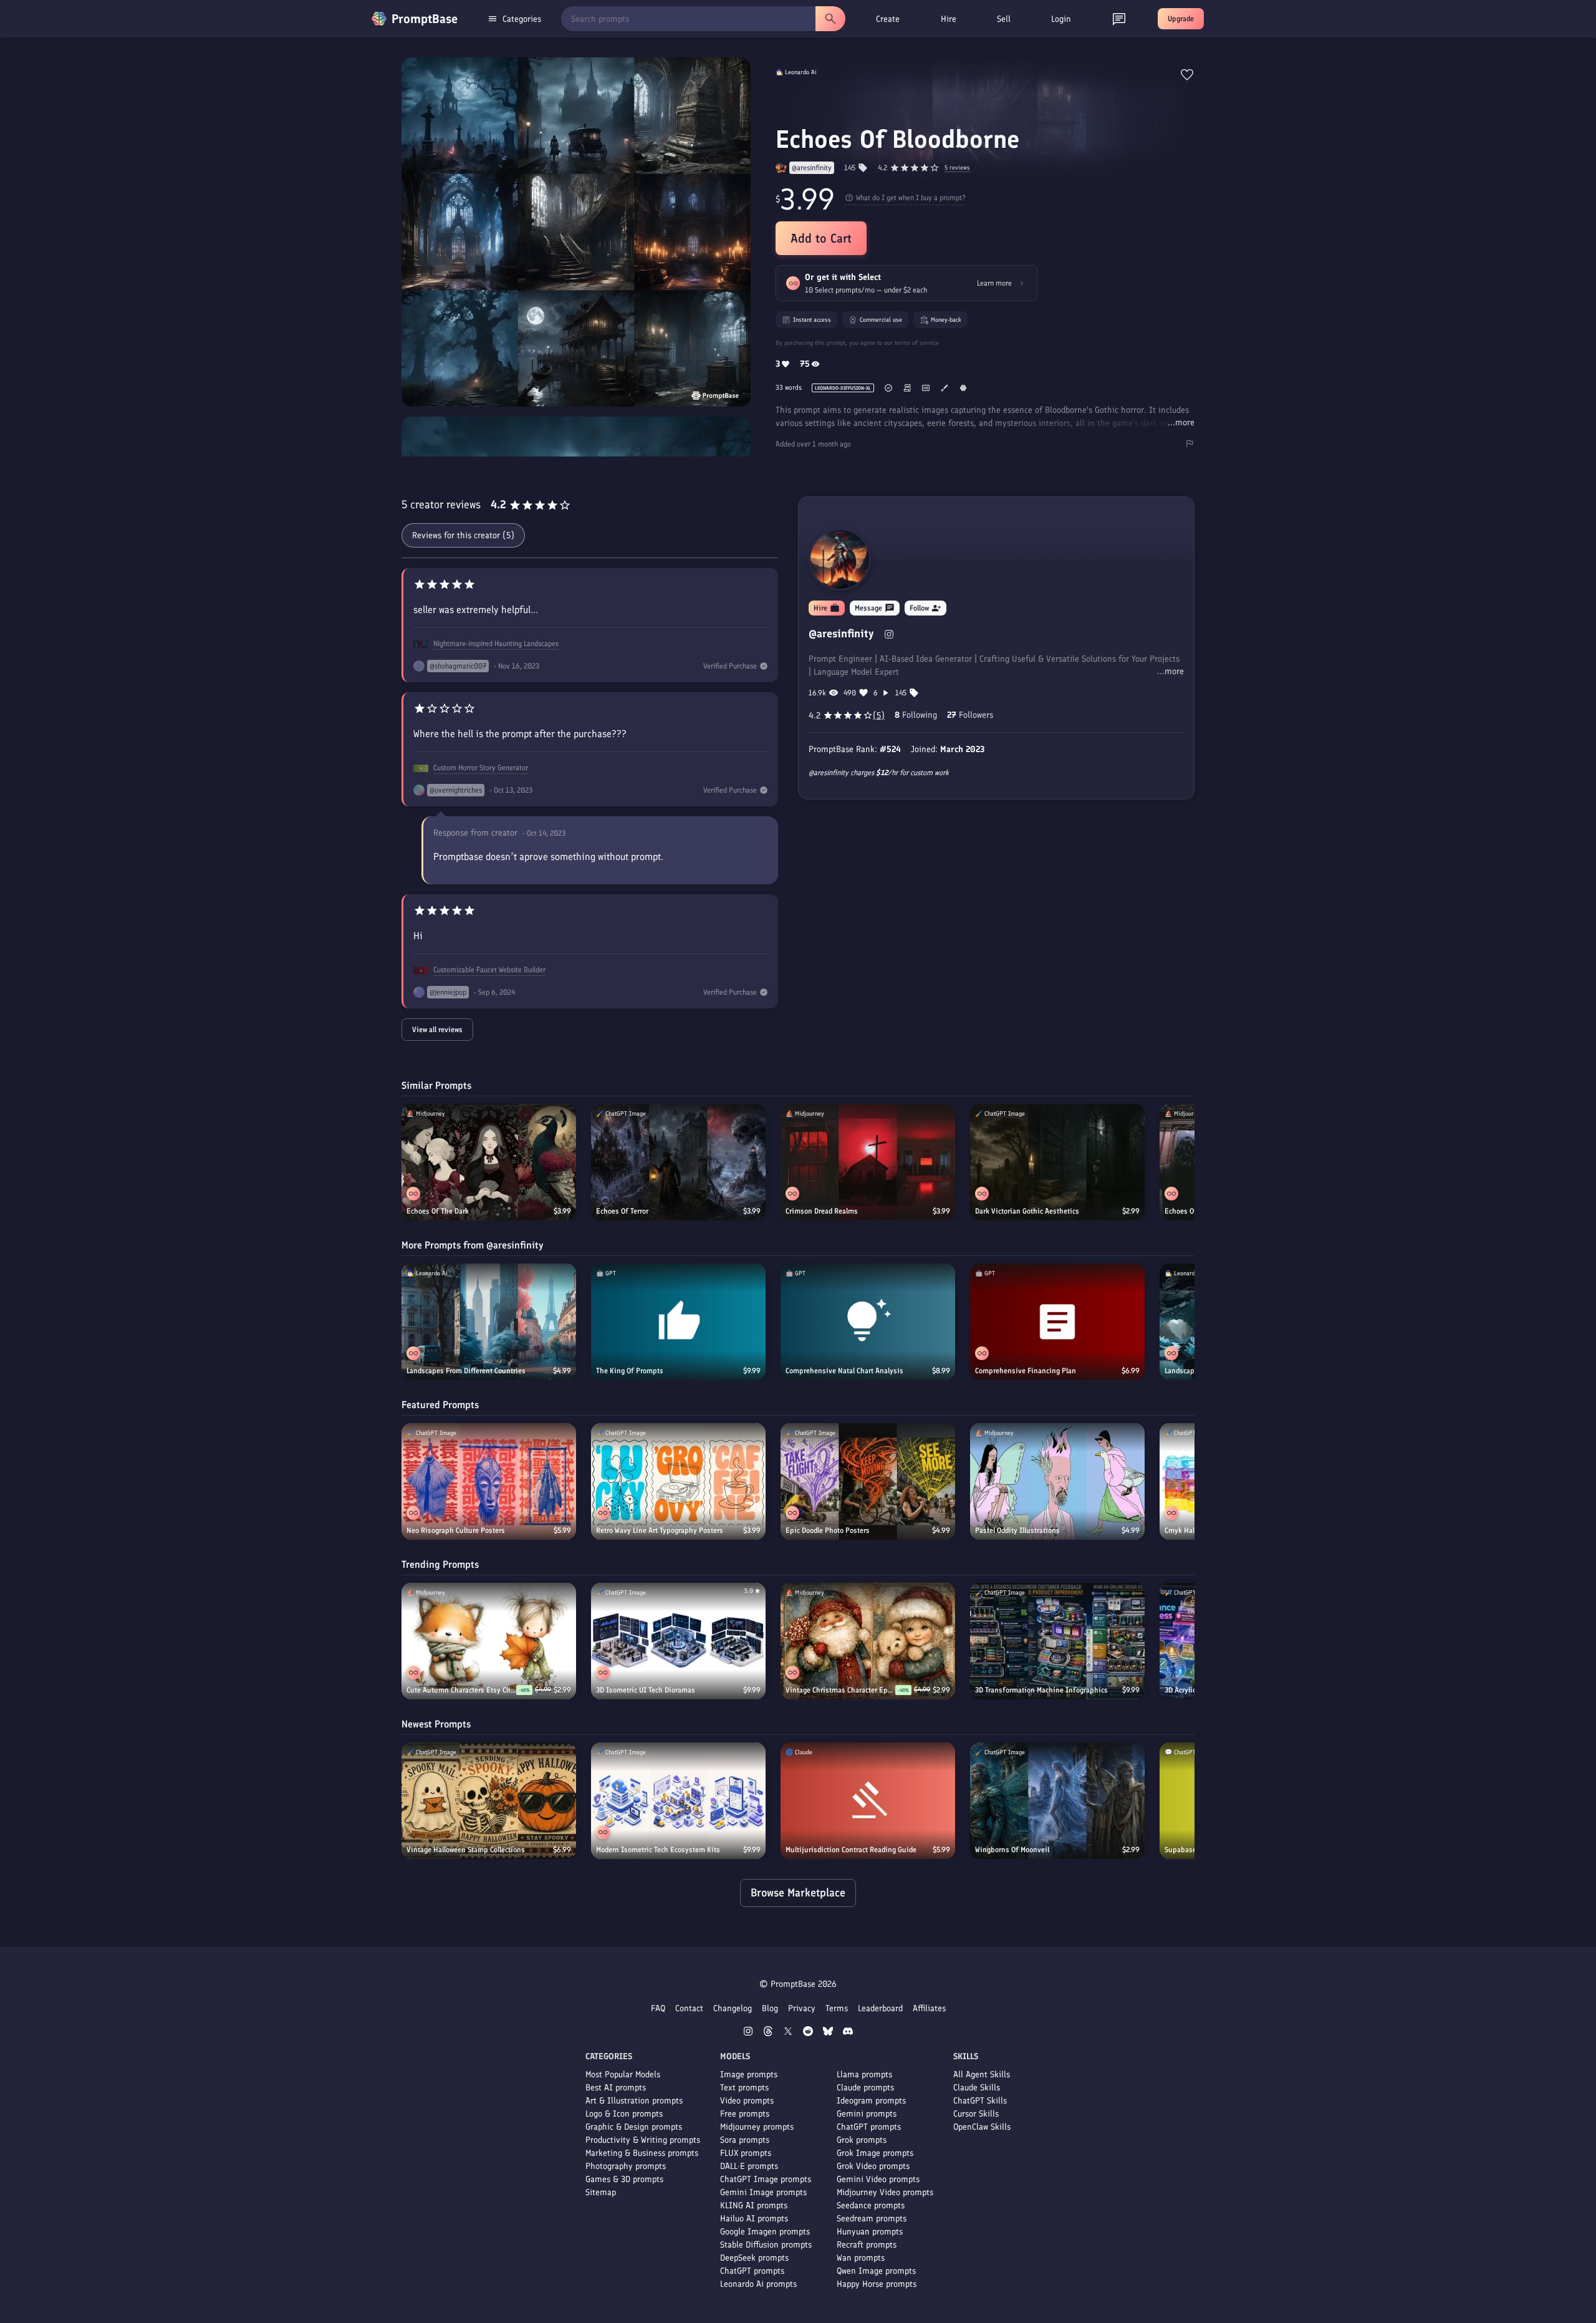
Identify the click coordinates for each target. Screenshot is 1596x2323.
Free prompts (745, 2114)
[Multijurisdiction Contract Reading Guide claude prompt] (868, 1801)
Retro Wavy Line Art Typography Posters (660, 1530)
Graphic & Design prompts (634, 2127)
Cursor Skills (976, 2114)
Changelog (733, 2008)
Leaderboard (880, 2008)
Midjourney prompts (757, 2127)
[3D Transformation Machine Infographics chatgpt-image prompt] (1057, 1641)
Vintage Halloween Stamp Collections (466, 1850)
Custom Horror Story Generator (481, 768)
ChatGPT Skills (980, 2101)
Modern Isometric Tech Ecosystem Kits (658, 1850)
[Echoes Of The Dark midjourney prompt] (489, 1162)
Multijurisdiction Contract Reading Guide (851, 1850)
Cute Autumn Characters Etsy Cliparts (461, 1690)
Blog (770, 2008)
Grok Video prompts (873, 2166)
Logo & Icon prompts (624, 2114)
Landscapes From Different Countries (466, 1371)
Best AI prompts (616, 2088)
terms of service (917, 343)
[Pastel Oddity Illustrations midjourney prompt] (1057, 1481)
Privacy (802, 2008)
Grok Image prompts (875, 2153)
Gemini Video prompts (878, 2179)
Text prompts (744, 2088)
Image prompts (749, 2074)
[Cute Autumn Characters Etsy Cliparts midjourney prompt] (489, 1641)
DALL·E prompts (749, 2166)
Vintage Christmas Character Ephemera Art (840, 1690)
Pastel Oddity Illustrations (1017, 1530)
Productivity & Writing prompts (643, 2140)
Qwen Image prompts (876, 2271)
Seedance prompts (871, 2205)
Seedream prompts (872, 2219)
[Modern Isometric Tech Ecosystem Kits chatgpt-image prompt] (678, 1801)
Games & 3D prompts (624, 2179)
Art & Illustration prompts (634, 2101)
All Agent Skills (982, 2074)
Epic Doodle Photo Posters (828, 1530)
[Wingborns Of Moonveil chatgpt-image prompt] (1057, 1801)
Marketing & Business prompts (642, 2153)
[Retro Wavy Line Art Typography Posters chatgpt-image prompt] (678, 1481)
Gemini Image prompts (763, 2192)
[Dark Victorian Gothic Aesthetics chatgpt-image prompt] (1057, 1162)
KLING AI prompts (754, 2205)
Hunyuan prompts (870, 2232)
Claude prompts (865, 2088)
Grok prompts (862, 2140)
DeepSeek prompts (754, 2258)
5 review (957, 168)
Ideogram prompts (871, 2101)
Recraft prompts (867, 2245)
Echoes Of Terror (622, 1211)
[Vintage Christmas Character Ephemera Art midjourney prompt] (868, 1641)
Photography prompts (626, 2166)
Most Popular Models (623, 2074)
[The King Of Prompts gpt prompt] (678, 1322)
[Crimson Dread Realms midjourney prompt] (868, 1162)
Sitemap (601, 2192)
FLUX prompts (746, 2153)
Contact (689, 2008)
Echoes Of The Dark (438, 1211)
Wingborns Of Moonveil (1012, 1850)
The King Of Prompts (630, 1371)
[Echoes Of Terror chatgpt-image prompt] (678, 1162)
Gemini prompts (867, 2114)
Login (1061, 19)
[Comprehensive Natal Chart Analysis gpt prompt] (868, 1322)
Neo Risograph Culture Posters (456, 1530)
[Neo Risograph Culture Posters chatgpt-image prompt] (489, 1481)
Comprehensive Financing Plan (1026, 1371)
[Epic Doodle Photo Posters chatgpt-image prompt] (868, 1481)
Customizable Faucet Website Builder (489, 970)
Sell (1004, 19)
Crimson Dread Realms (822, 1211)
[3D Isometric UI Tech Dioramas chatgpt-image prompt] (678, 1641)
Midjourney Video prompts (885, 2192)
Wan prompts (861, 2258)
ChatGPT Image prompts (766, 2179)
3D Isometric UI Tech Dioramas (646, 1690)
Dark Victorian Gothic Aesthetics (1027, 1211)
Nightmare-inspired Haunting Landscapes (496, 644)
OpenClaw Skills (982, 2127)
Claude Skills (977, 2088)
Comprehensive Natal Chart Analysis (844, 1371)
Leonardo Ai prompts (758, 2284)
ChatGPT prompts (752, 2271)
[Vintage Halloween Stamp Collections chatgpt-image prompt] (489, 1801)
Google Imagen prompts (765, 2232)
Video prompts (747, 2101)
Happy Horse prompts (877, 2284)
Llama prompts (864, 2074)
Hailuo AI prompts (754, 2219)
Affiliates (929, 2008)
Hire (949, 19)
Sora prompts (745, 2140)
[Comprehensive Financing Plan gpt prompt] (1057, 1322)
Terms (837, 2008)
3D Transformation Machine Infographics (1041, 1690)
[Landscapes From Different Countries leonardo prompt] (489, 1322)
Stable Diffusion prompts (766, 2245)
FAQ (658, 2008)
